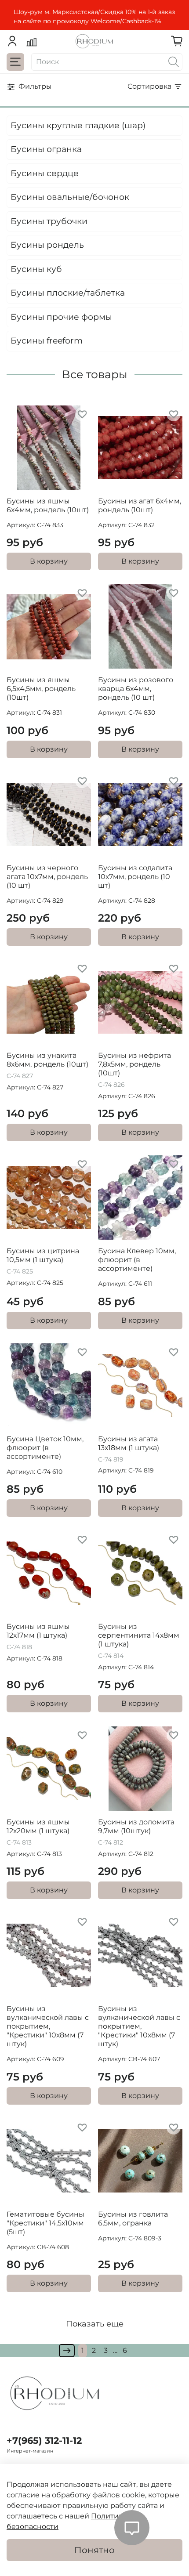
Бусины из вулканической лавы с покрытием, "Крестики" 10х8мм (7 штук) (48, 2026)
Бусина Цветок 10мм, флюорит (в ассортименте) (45, 1448)
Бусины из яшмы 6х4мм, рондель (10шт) (48, 505)
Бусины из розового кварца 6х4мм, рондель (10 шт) (136, 689)
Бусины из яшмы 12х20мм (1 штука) (38, 1826)
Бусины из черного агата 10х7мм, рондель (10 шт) (47, 877)
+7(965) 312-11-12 (44, 2440)
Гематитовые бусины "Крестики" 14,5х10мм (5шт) (45, 2223)
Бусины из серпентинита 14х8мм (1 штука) (139, 1635)
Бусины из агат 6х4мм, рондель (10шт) (140, 505)
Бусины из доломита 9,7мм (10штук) (136, 1826)
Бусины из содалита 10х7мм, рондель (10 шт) (135, 877)
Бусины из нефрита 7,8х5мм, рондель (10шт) (134, 1064)
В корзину (49, 561)
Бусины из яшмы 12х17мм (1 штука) (38, 1631)
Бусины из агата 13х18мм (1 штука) (129, 1443)
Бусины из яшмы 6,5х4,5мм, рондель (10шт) (41, 689)
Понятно (94, 2550)
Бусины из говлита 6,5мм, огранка (133, 2219)
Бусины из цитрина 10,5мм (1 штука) (43, 1255)
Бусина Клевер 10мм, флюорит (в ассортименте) (137, 1260)
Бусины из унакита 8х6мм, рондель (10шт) (47, 1060)
